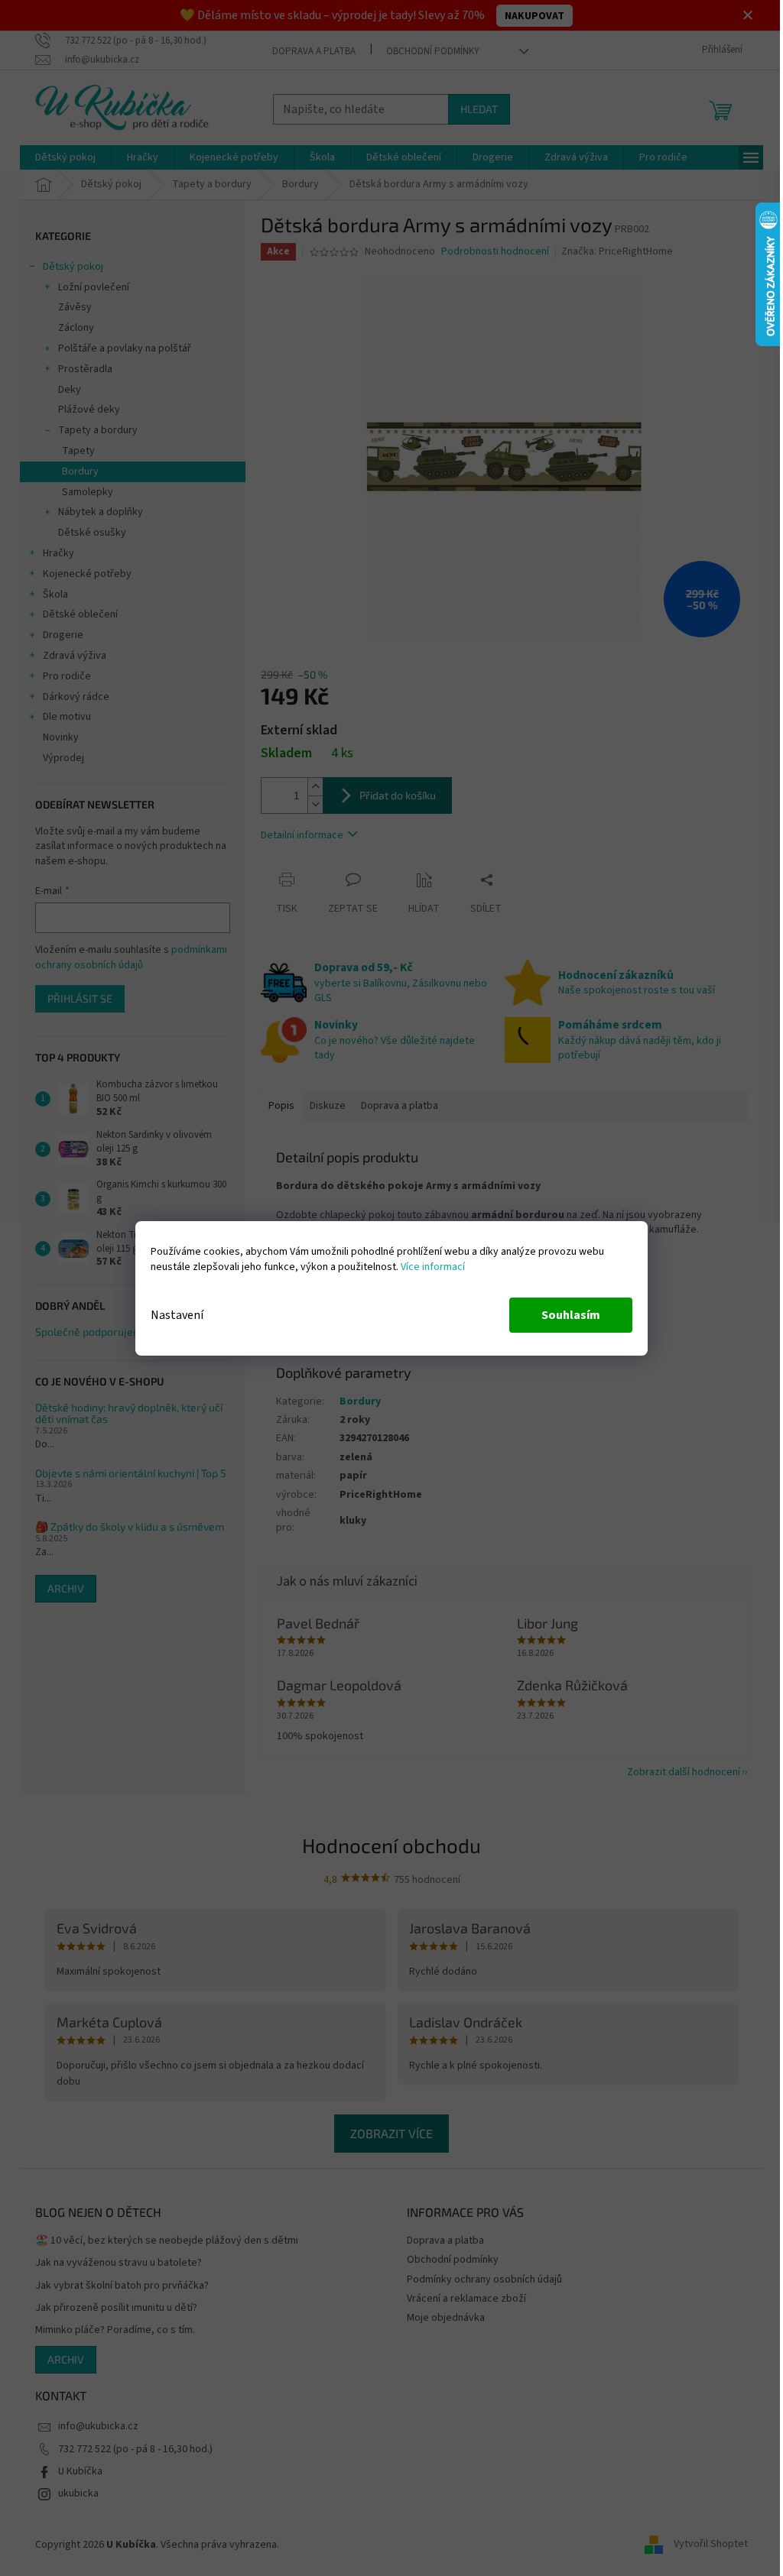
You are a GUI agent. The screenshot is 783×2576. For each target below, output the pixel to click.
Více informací (433, 1267)
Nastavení (177, 1315)
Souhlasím (571, 1315)
